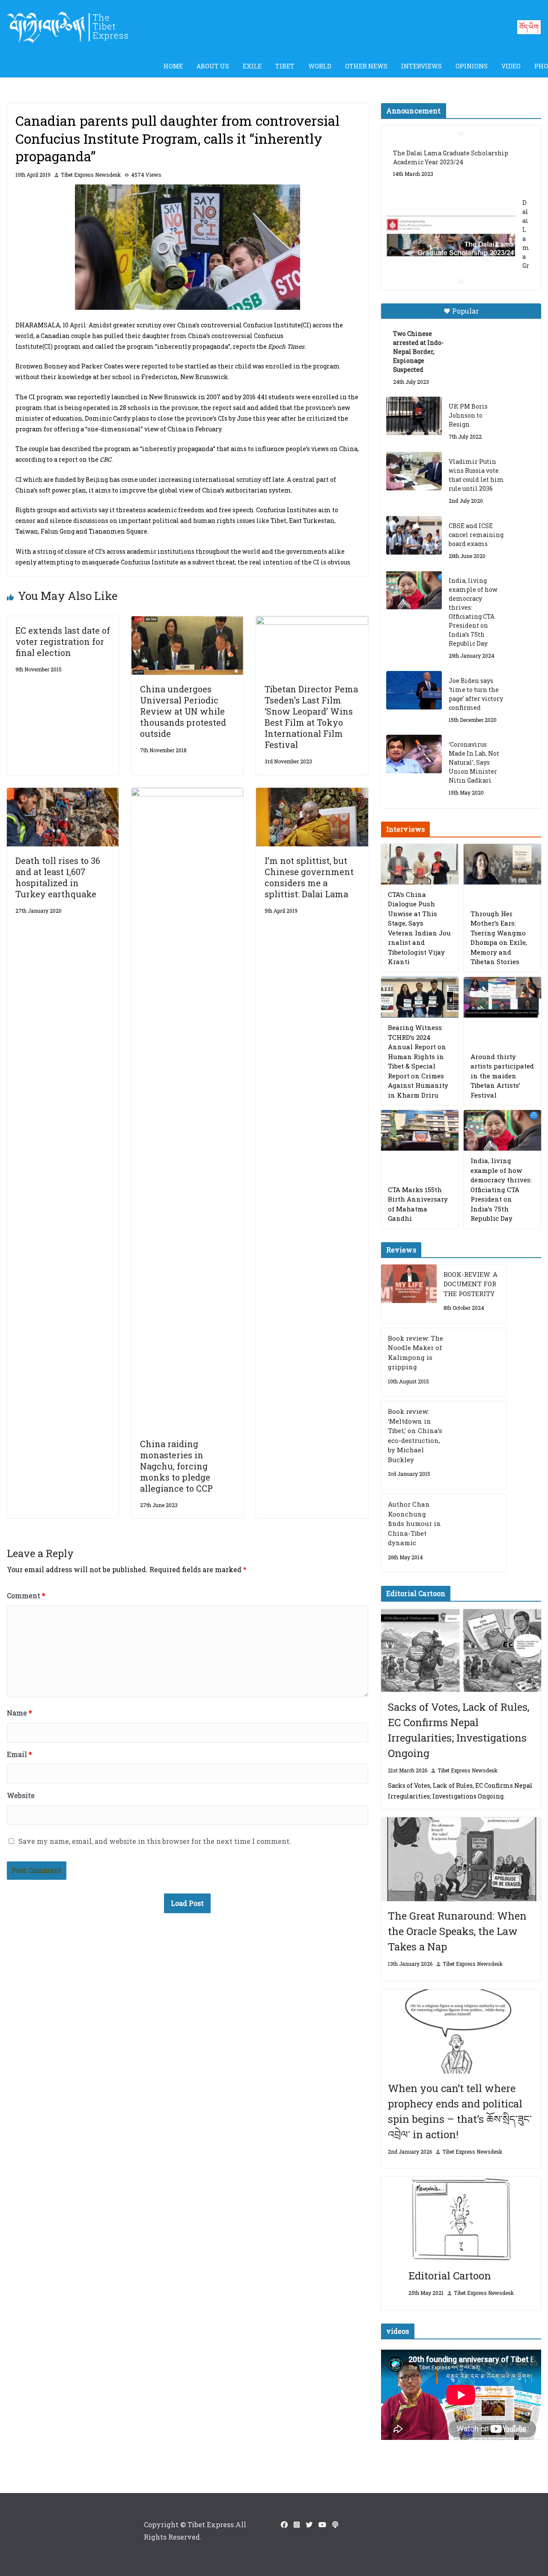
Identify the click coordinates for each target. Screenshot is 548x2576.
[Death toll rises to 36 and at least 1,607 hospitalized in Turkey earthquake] (63, 794)
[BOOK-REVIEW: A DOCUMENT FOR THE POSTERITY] (409, 1294)
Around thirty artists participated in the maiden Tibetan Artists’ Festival (502, 1076)
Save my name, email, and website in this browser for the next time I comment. (155, 1841)
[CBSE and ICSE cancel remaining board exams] (414, 535)
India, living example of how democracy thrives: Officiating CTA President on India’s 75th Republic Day (473, 612)
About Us (213, 66)
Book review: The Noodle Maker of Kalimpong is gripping (415, 1353)
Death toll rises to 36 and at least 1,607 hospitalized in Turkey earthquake (58, 877)
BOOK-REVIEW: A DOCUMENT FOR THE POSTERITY (471, 1284)
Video (511, 66)
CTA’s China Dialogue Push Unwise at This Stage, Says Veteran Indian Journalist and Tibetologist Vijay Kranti (419, 928)
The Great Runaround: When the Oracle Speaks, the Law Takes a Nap (457, 1931)
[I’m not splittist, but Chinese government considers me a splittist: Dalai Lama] (312, 794)
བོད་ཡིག (529, 27)
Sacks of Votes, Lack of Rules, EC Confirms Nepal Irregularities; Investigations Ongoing (459, 1730)
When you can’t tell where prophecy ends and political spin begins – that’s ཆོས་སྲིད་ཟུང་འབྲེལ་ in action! (460, 2111)
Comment (26, 1595)
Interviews (421, 66)
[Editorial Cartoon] (461, 2219)
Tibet (285, 66)
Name (19, 1713)
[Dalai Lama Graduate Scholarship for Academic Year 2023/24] (451, 238)
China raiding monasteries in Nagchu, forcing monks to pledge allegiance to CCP (176, 1466)
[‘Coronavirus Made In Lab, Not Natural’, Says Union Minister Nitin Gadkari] (414, 754)
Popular (465, 311)
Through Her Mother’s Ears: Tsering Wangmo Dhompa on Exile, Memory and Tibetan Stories (499, 938)
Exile (252, 66)
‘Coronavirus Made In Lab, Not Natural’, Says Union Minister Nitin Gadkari (474, 762)
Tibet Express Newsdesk (91, 175)
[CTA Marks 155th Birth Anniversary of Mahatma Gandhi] (420, 1130)
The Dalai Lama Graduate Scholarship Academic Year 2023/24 (451, 157)
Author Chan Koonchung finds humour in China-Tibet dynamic (414, 1523)
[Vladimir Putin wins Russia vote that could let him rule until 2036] (414, 471)
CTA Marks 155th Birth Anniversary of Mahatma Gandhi (418, 1204)
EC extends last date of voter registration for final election (63, 641)
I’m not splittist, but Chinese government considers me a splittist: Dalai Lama (309, 877)
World (320, 66)
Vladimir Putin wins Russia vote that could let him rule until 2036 (476, 475)
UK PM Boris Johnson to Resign (468, 415)
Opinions (472, 66)
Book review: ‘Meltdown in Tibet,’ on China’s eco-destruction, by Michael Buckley (415, 1435)
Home (173, 66)
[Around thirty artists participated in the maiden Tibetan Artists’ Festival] (502, 997)
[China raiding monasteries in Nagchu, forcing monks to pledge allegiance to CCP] (187, 794)
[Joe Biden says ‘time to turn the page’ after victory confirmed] (414, 690)
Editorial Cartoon (450, 2276)
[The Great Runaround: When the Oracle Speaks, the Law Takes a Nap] (461, 1859)
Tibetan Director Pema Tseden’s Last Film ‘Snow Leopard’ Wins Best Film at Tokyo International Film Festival (311, 717)
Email (19, 1754)
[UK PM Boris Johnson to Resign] (414, 416)
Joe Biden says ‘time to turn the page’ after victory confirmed (476, 694)
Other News (366, 66)
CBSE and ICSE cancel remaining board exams (476, 535)
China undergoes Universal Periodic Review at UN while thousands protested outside (183, 711)
